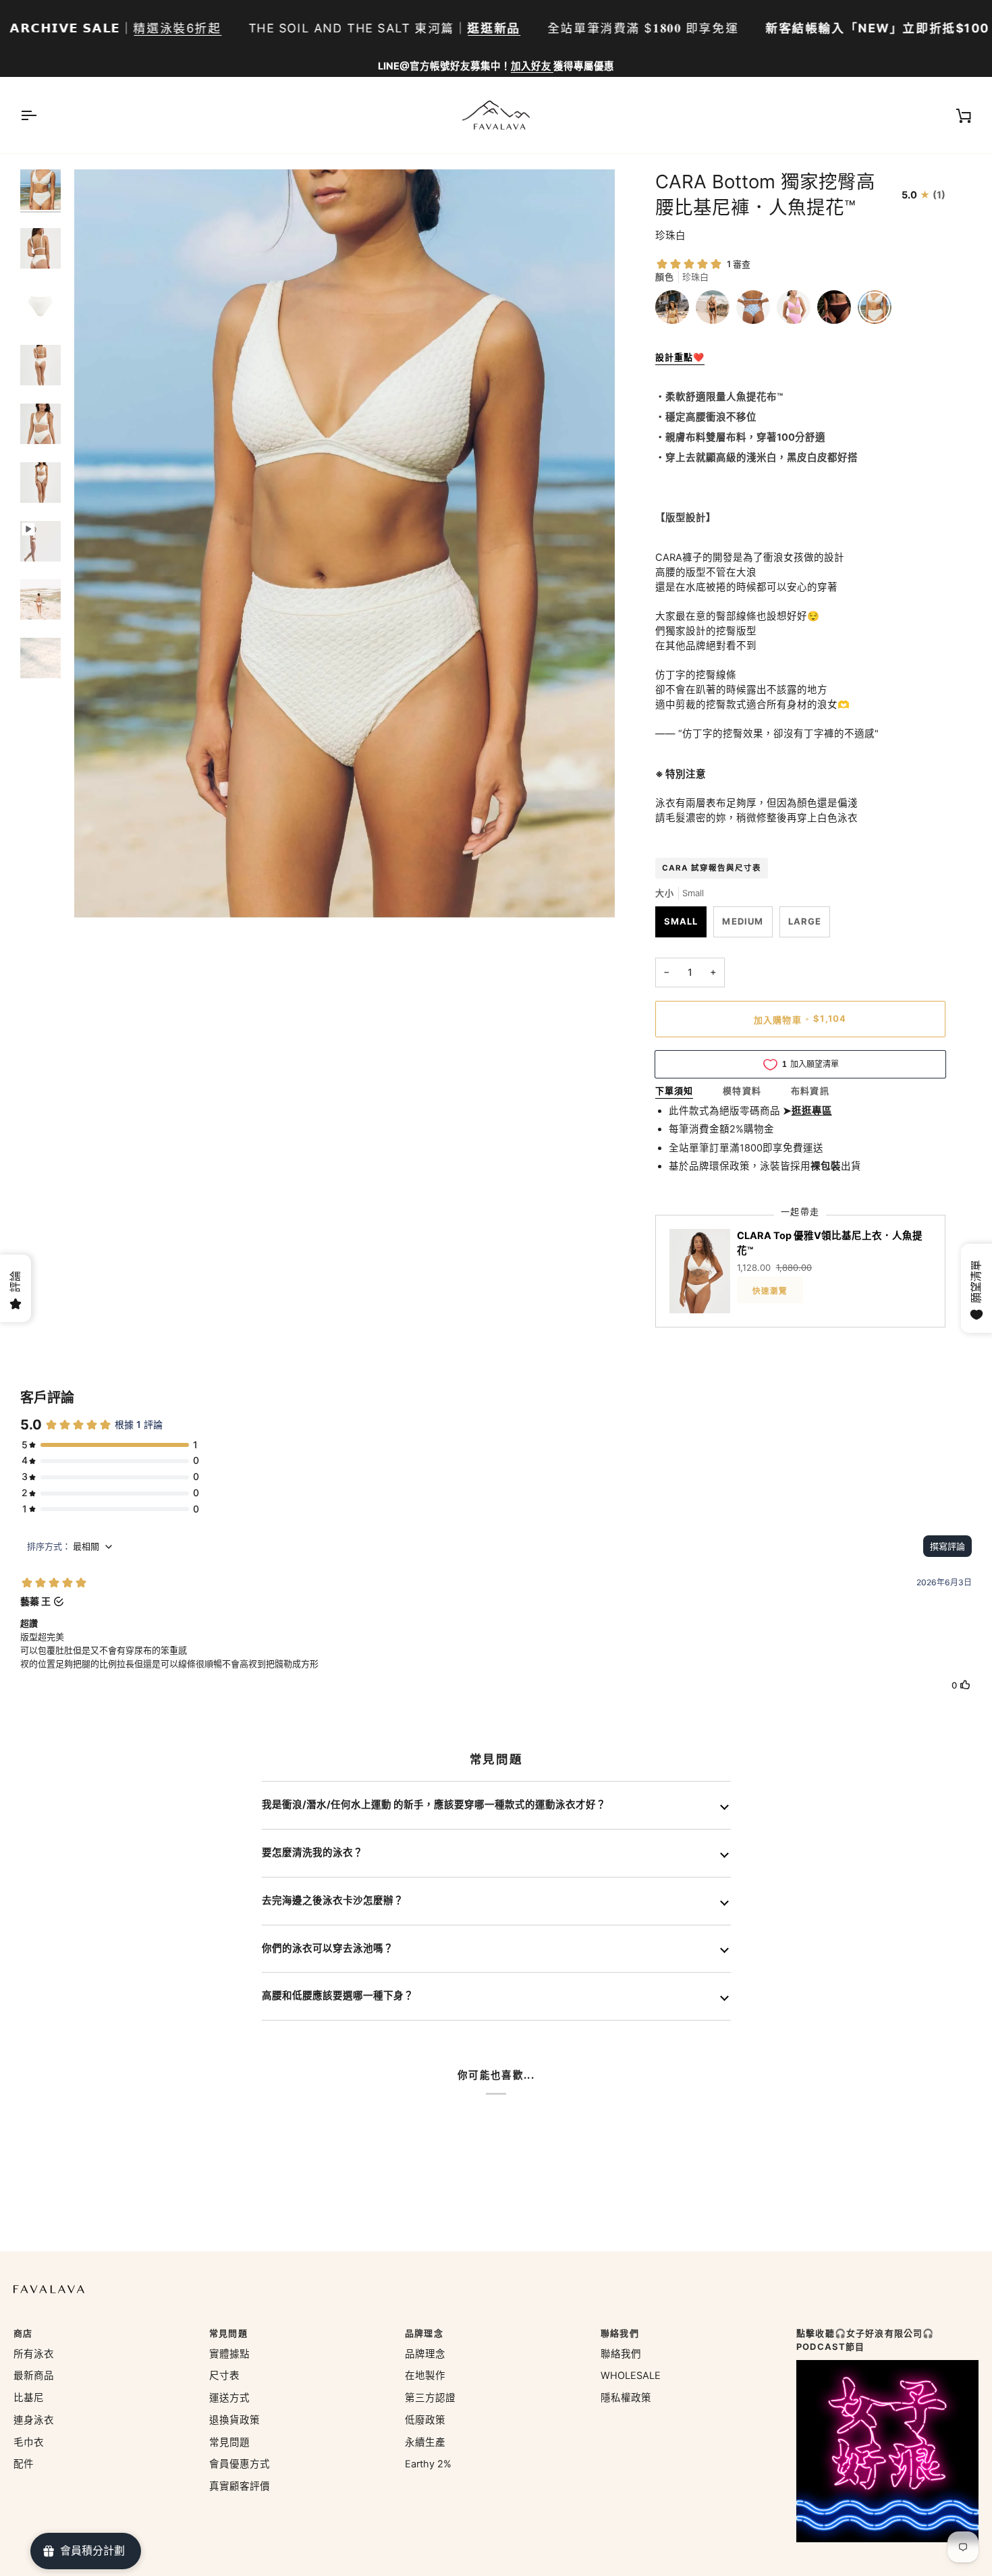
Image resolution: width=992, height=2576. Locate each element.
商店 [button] (23, 2333)
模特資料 (742, 1091)
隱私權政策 (626, 2398)
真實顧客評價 (240, 2486)
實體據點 (229, 2354)
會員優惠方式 (240, 2464)
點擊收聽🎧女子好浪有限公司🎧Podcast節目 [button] (865, 2340)
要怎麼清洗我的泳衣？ (312, 1853)
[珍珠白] (875, 310)
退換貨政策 (235, 2420)
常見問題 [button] (228, 2333)
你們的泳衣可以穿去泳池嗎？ (328, 1948)
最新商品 (34, 2376)
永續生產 (425, 2442)
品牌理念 (425, 2354)
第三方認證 (430, 2398)
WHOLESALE (631, 2376)
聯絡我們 (621, 2354)
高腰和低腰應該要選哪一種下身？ (338, 1996)
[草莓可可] (837, 310)
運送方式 (229, 2398)
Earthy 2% (428, 2464)
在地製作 (425, 2376)
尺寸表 (224, 2376)
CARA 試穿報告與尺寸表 (712, 868)
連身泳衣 (34, 2420)
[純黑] (716, 310)
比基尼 (29, 2398)
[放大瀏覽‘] (100, 893)
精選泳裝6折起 (177, 28)
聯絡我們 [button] (620, 2333)
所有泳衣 (34, 2354)
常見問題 (229, 2442)
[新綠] (676, 310)
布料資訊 (810, 1091)
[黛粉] (797, 310)
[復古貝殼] (756, 310)
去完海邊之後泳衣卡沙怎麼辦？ (333, 1900)
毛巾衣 (29, 2442)
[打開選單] (40, 115)
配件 (24, 2464)
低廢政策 (425, 2420)
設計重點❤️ (680, 357)
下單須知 (674, 1091)
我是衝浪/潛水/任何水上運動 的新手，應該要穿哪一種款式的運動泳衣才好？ (434, 1805)
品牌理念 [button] (424, 2333)
